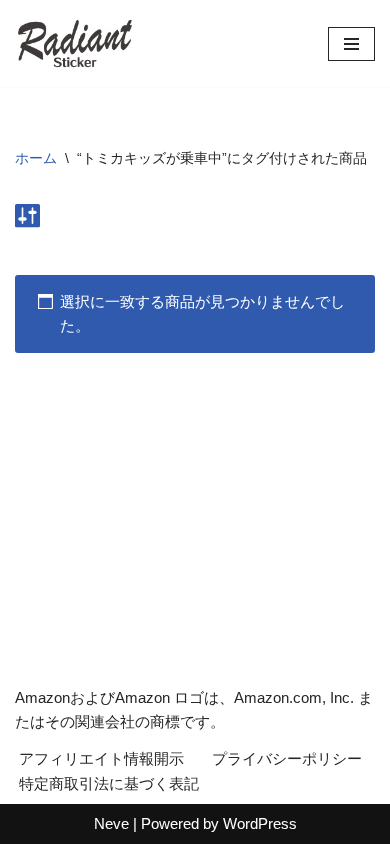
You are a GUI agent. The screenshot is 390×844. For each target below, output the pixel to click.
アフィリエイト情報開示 (101, 758)
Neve (111, 823)
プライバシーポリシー (287, 758)
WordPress (260, 823)
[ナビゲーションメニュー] (351, 44)
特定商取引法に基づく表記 (109, 783)
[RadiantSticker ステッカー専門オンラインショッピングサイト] (75, 43)
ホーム (36, 158)
